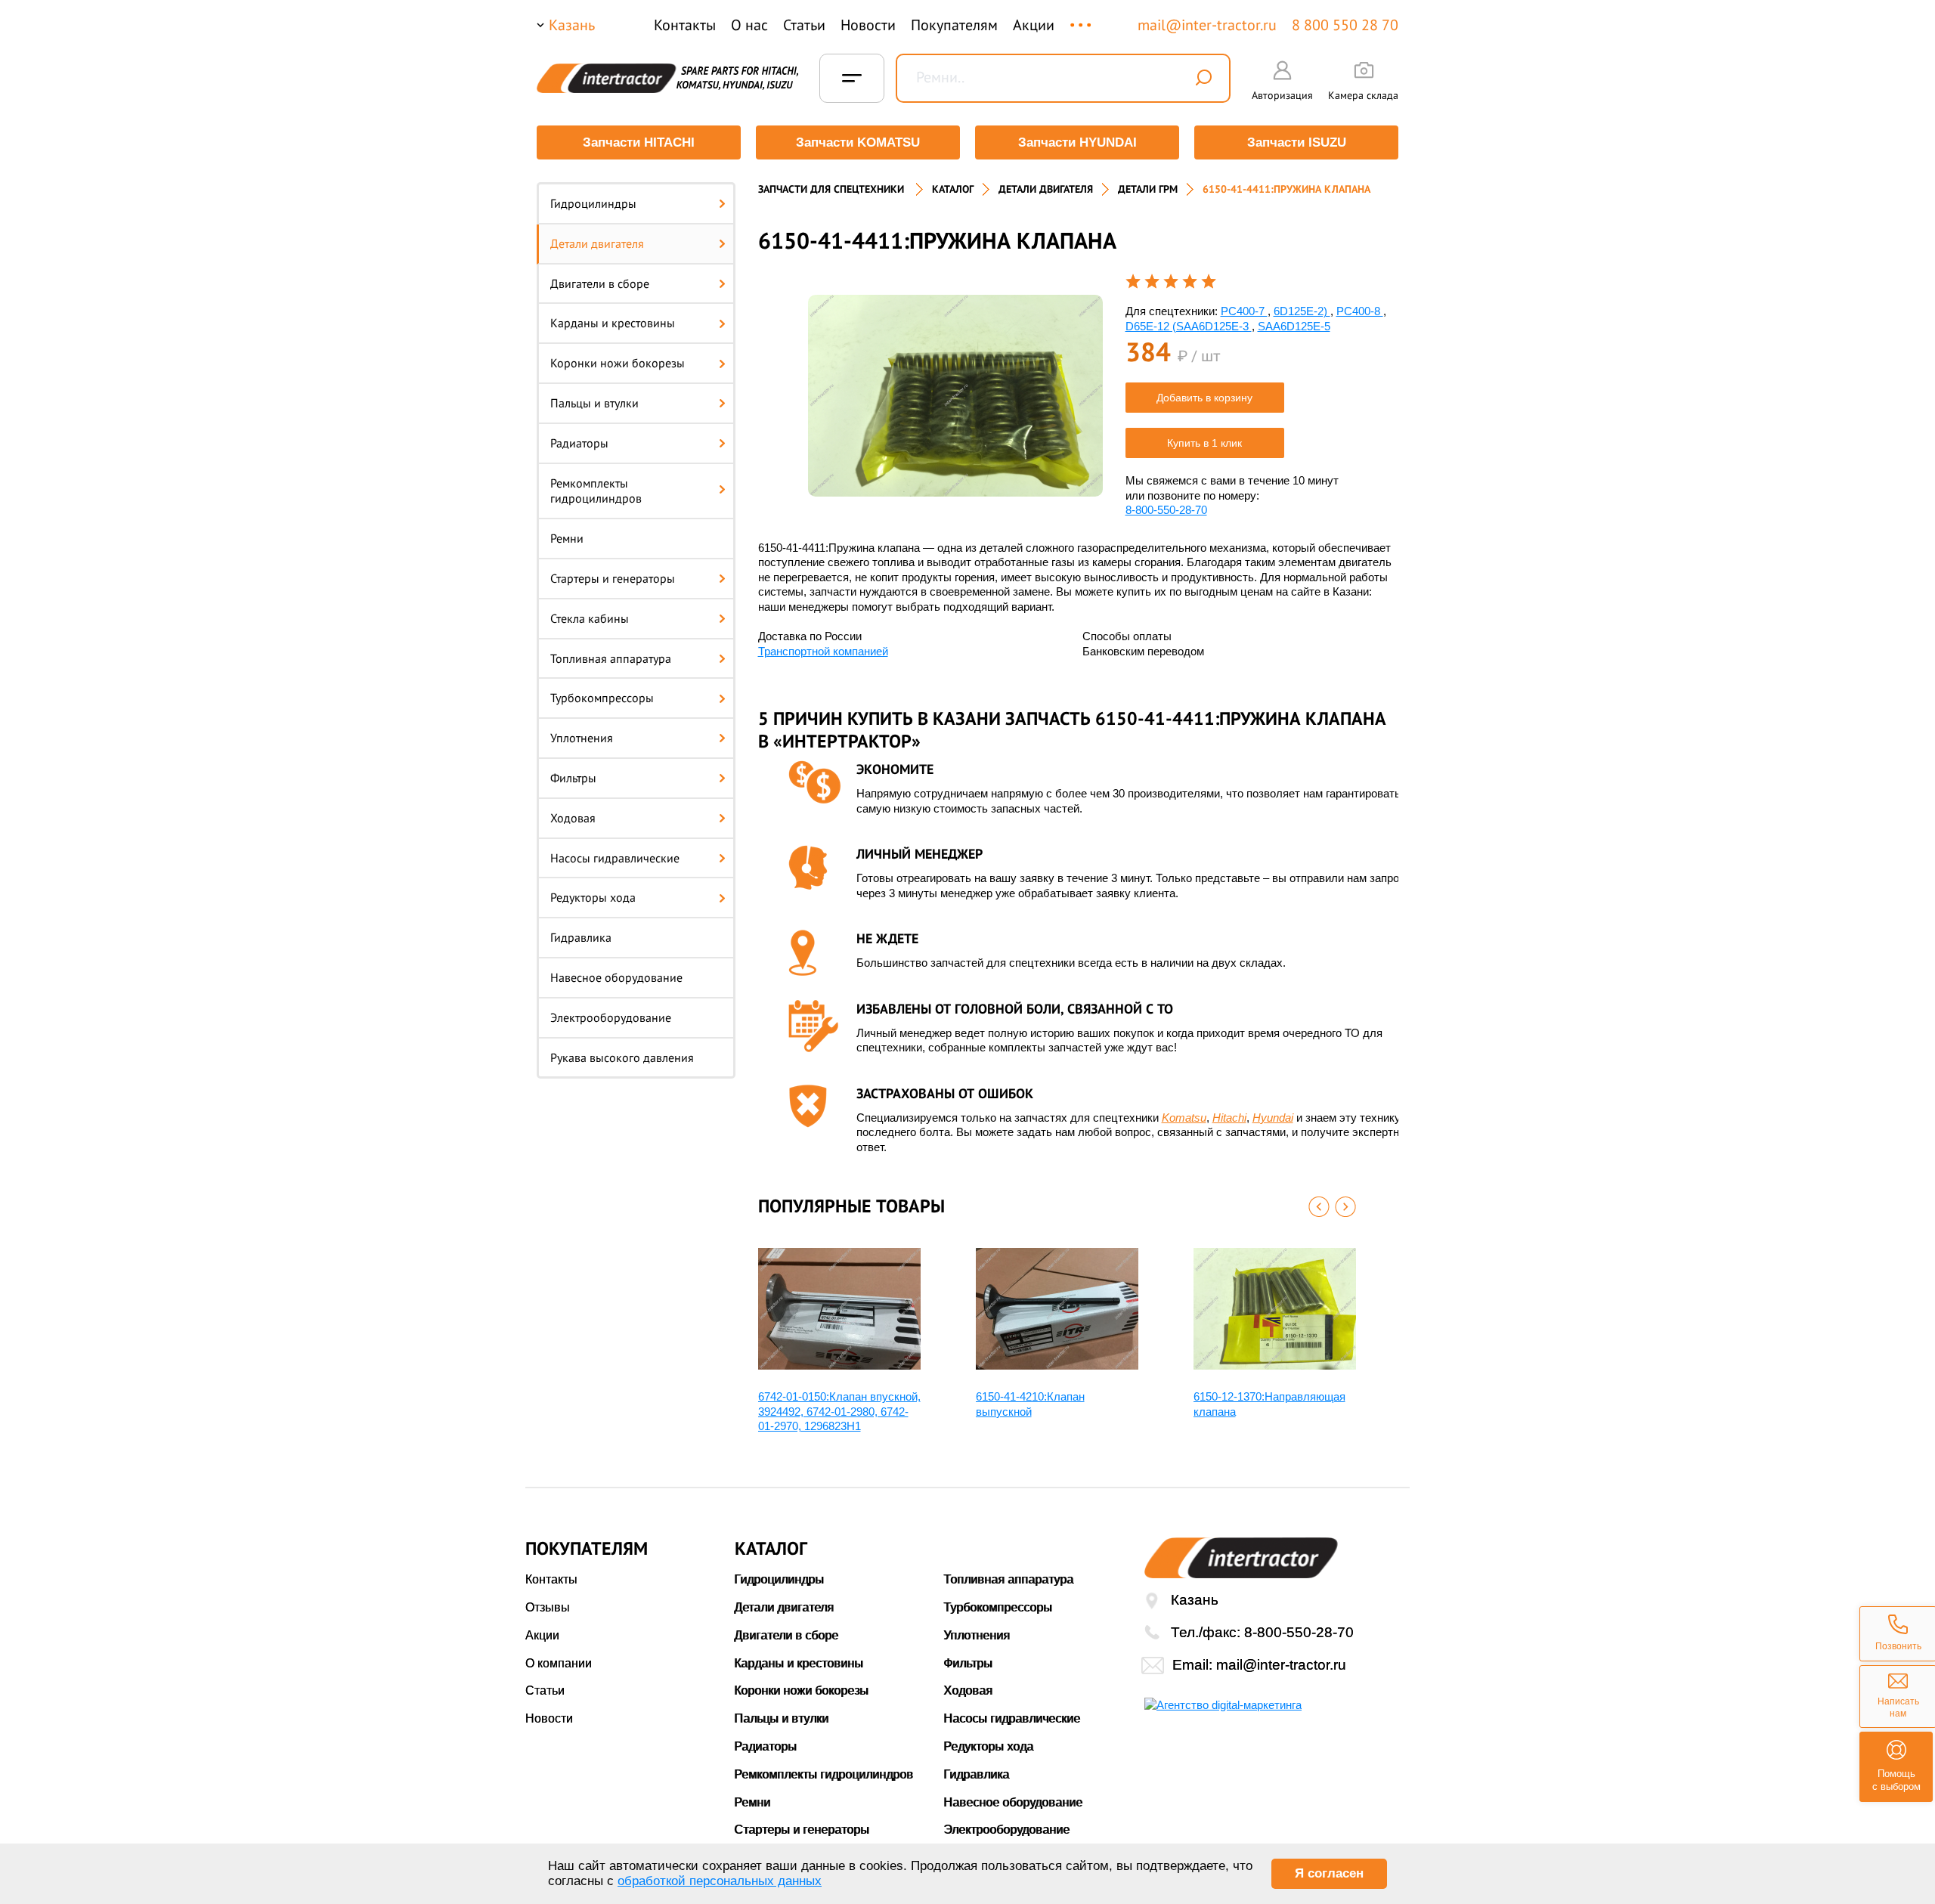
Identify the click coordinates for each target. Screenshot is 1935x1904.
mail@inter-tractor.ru (1207, 25)
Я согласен (1329, 1873)
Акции (1034, 25)
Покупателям (954, 25)
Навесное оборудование (616, 977)
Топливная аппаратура (611, 658)
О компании (559, 1663)
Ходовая (573, 818)
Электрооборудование (611, 1017)
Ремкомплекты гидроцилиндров (596, 491)
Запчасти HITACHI (639, 142)
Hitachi (1229, 1118)
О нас (749, 25)
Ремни (567, 538)
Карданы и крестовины (613, 323)
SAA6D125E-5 (1294, 326)
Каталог (953, 189)
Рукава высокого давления (622, 1057)
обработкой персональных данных (720, 1881)
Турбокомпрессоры (602, 698)
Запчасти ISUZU (1297, 142)
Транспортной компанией (823, 651)
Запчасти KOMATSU (858, 142)
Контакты (685, 25)
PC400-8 (1360, 311)
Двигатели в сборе (600, 283)
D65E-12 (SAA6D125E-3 (1189, 326)
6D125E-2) (1302, 311)
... (1082, 18)
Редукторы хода (593, 897)
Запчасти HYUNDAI (1077, 142)
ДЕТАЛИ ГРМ (1148, 189)
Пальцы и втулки (594, 403)
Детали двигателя (597, 243)
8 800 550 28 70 (1345, 25)
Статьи (804, 25)
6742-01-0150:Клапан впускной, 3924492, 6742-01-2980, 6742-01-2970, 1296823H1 (839, 1411)
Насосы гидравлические (615, 858)
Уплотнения (582, 738)
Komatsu (1184, 1118)
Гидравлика (581, 937)
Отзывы (548, 1607)
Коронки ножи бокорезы (618, 363)
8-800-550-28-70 (1166, 510)
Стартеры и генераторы (613, 578)
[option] (955, 396)
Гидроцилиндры (593, 203)
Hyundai (1273, 1118)
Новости (868, 25)
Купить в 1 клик (1204, 443)
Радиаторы (579, 443)
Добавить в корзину (1204, 398)
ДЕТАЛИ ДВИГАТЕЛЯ (1046, 189)
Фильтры (573, 778)
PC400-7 (1244, 311)
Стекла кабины (590, 618)
